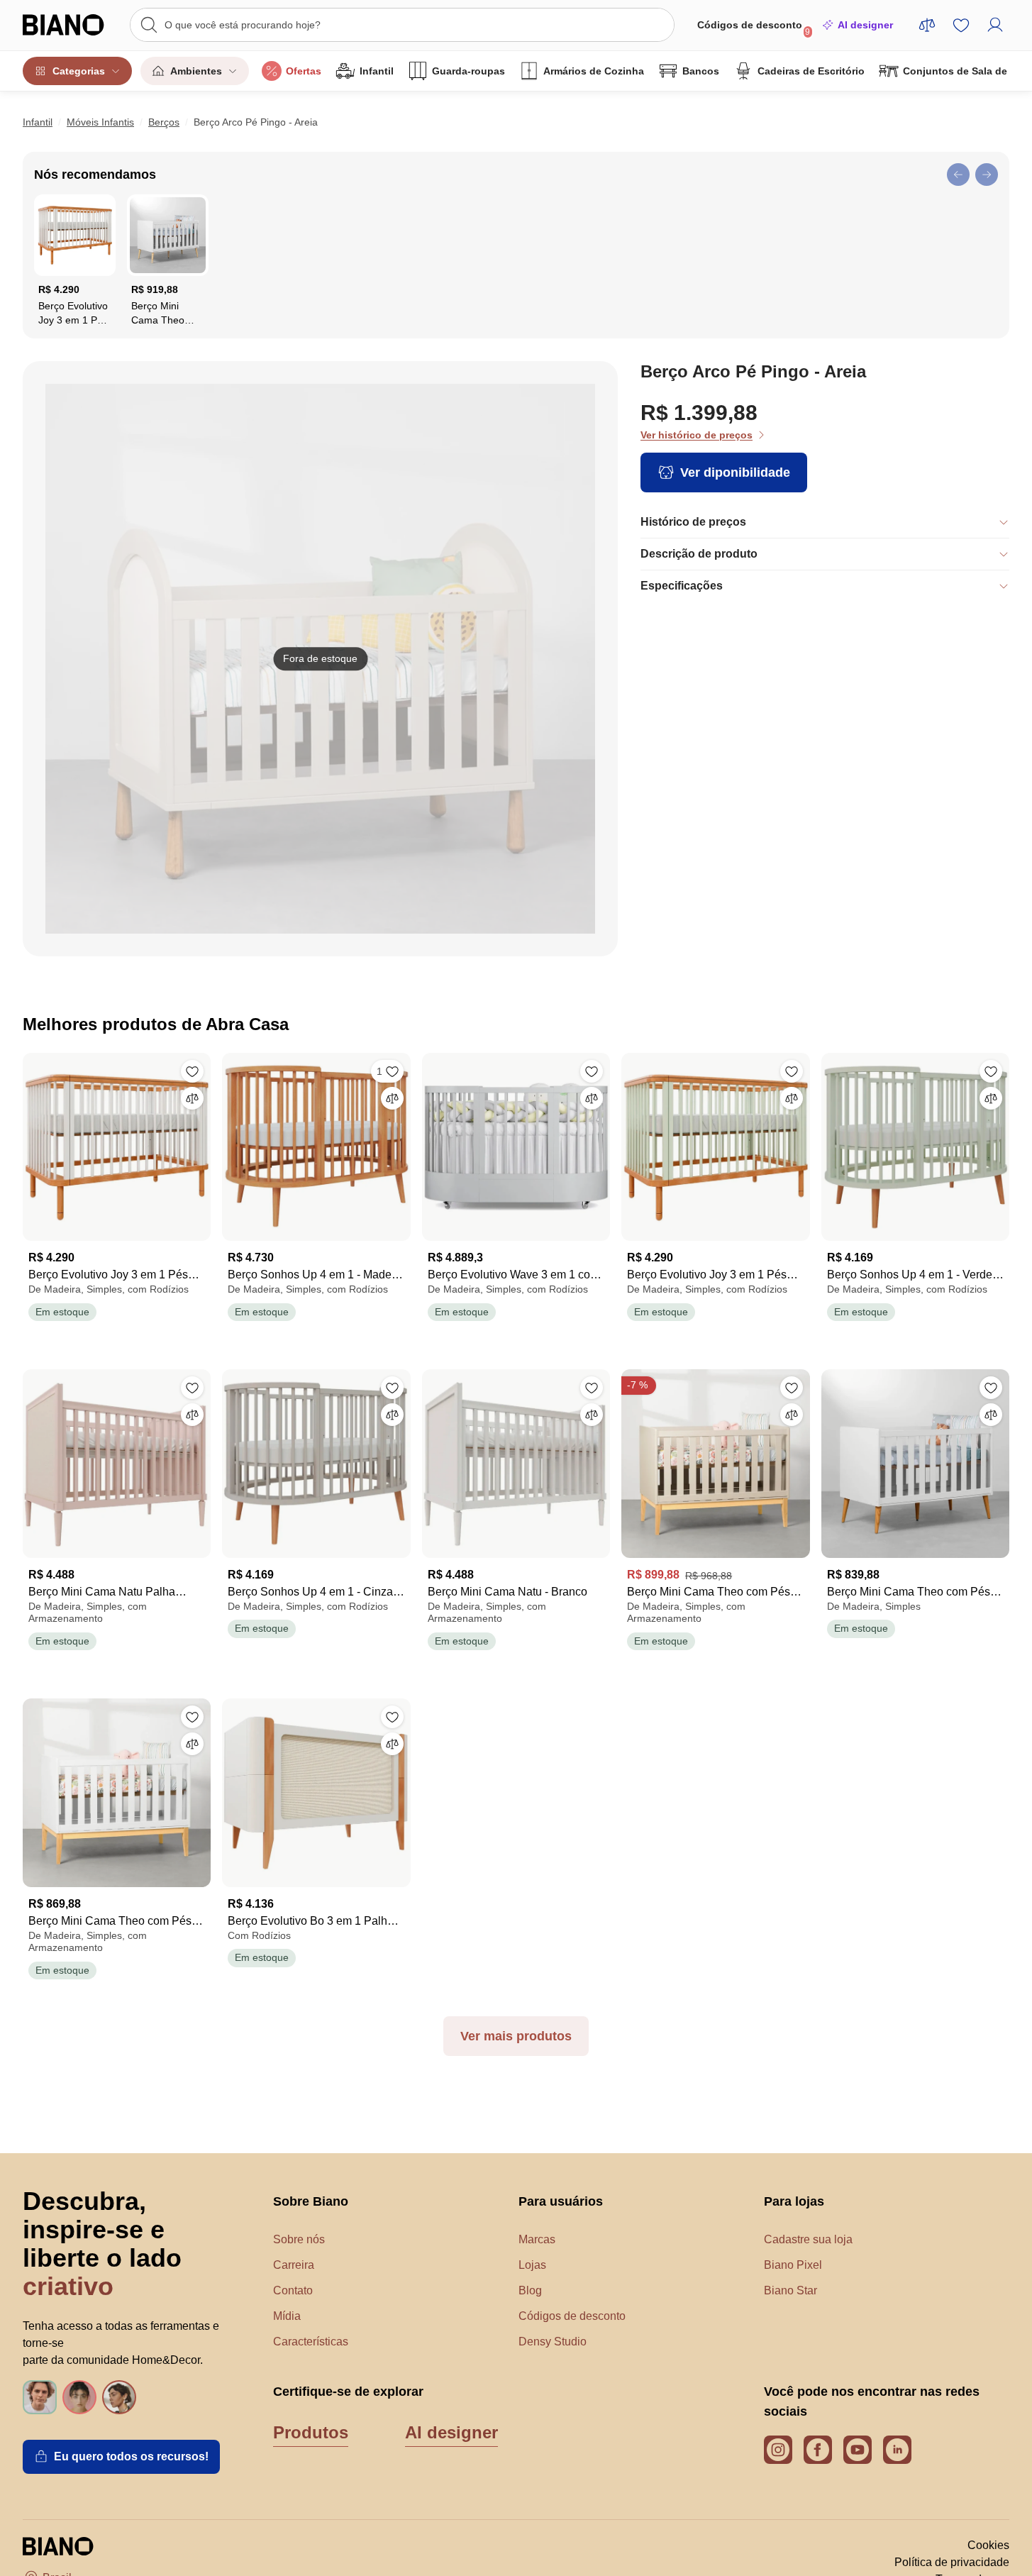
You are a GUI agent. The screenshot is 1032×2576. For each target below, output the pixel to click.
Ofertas (304, 71)
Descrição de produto (699, 554)
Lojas (532, 2265)
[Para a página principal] (69, 25)
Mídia (287, 2316)
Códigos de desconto (754, 28)
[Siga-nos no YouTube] (858, 2450)
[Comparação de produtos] (927, 25)
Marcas (537, 2239)
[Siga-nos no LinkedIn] (897, 2450)
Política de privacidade (952, 2562)
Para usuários (561, 2201)
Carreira (294, 2265)
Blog (530, 2290)
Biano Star (790, 2290)
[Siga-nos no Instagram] (778, 2450)
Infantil (377, 71)
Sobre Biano (311, 2201)
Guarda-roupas (468, 71)
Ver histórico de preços (697, 435)
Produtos (311, 2432)
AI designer (865, 25)
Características (311, 2342)
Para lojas (794, 2201)
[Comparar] (192, 1098)
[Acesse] (995, 25)
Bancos (701, 71)
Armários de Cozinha (594, 71)
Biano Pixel (793, 2265)
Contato (293, 2290)
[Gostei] (192, 1071)
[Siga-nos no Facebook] (818, 2450)
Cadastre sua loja (808, 2239)
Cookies (988, 2545)
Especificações (682, 586)
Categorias (79, 71)
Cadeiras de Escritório (811, 71)
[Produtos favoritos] (961, 25)
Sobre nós (299, 2239)
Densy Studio (553, 2342)
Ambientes (196, 71)
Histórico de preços (693, 522)
